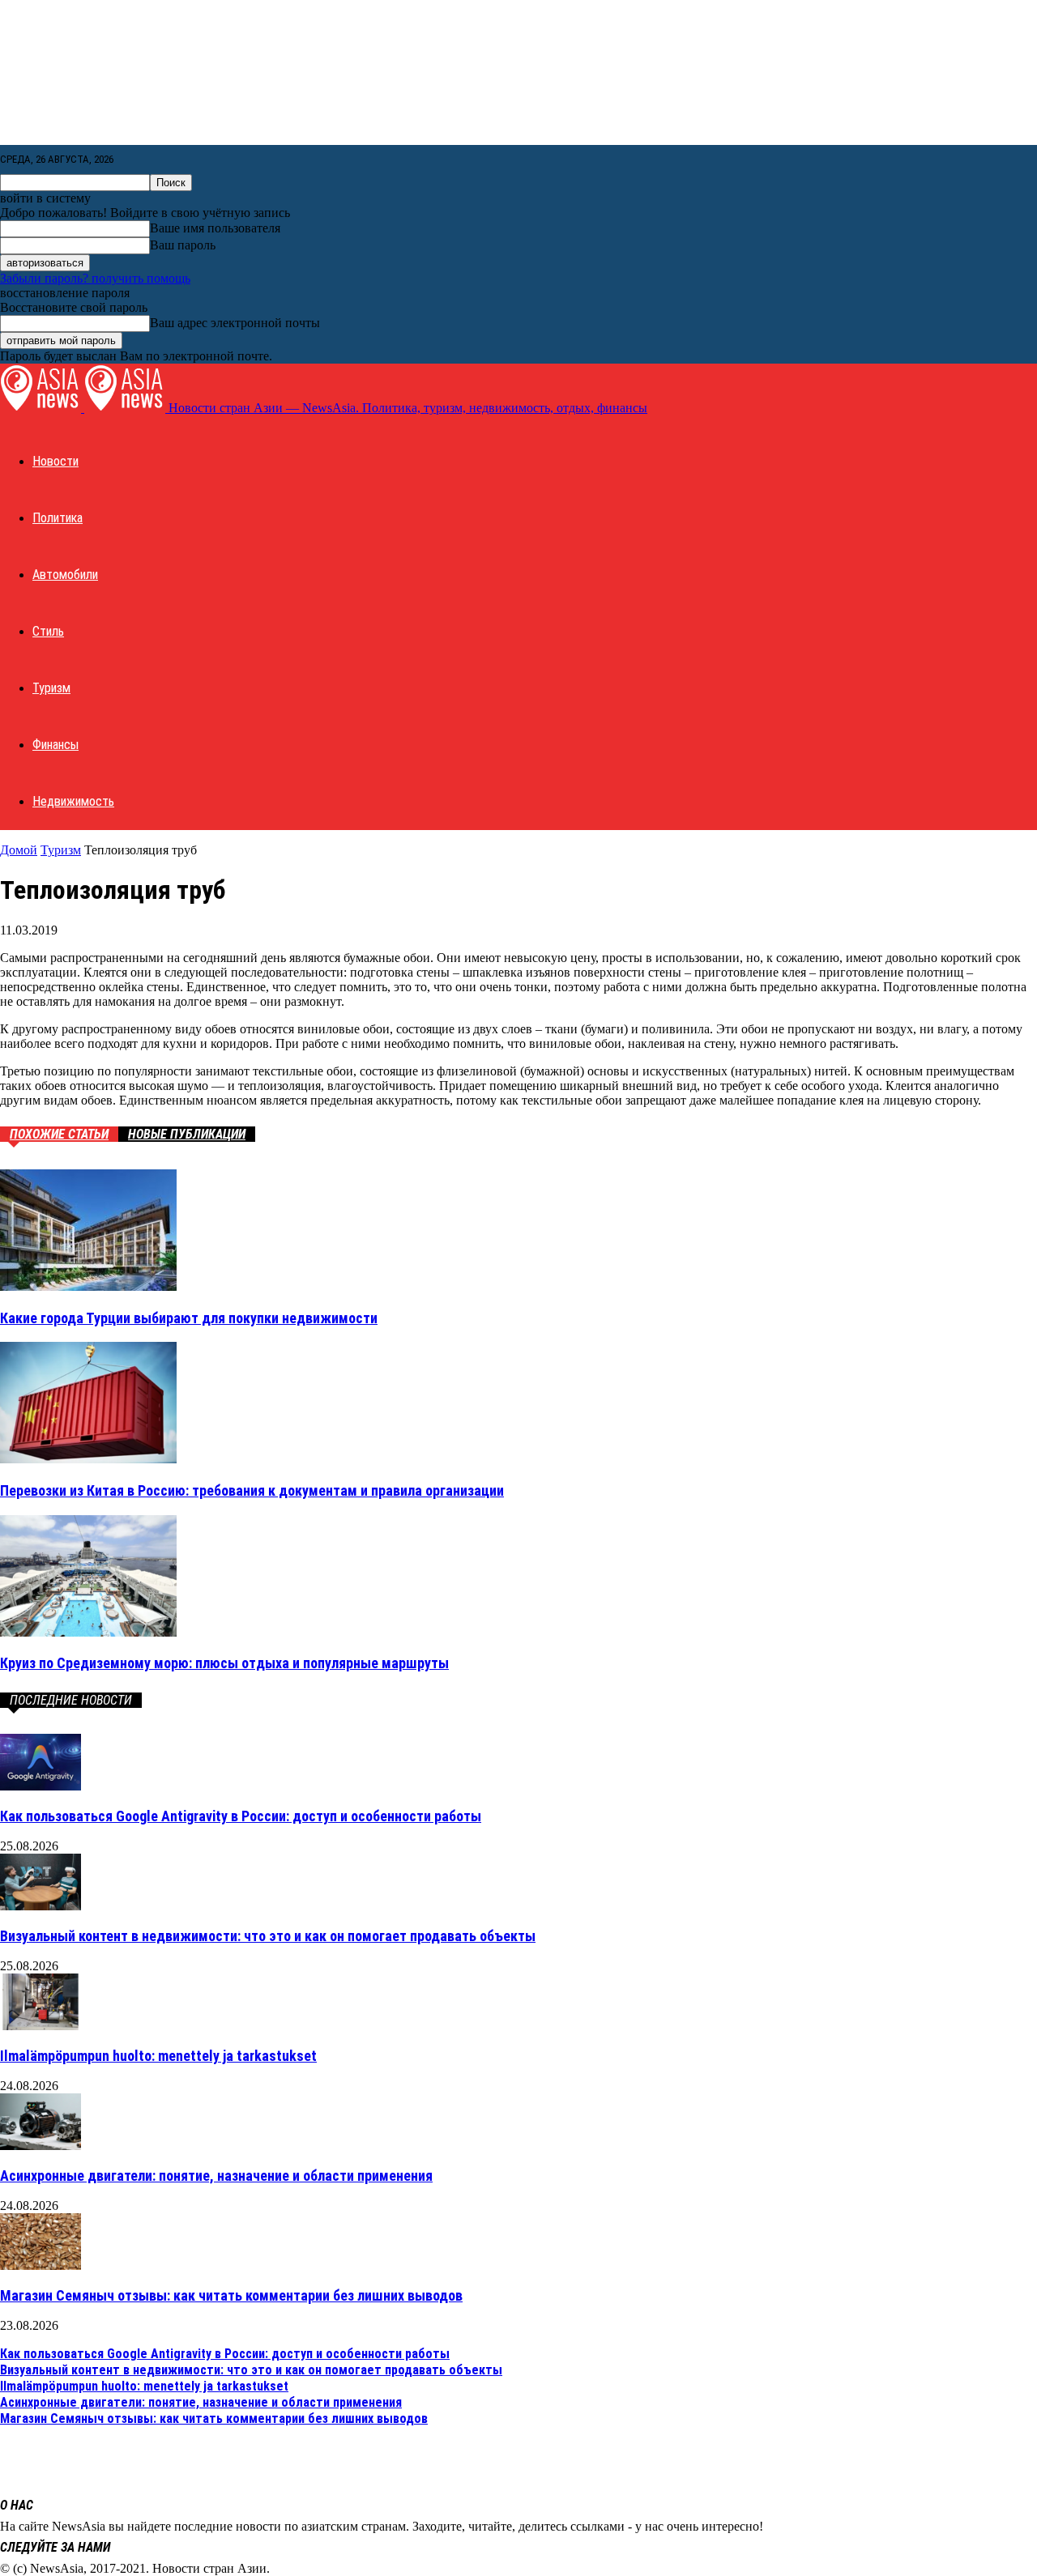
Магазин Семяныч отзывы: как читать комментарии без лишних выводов (231, 2295)
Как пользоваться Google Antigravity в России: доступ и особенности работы (241, 1816)
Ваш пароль (183, 245)
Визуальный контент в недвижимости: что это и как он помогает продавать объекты (268, 1936)
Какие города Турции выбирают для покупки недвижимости (189, 1318)
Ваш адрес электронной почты (235, 323)
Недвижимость (73, 801)
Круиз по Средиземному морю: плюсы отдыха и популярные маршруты (224, 1663)
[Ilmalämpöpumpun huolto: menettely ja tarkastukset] (41, 2026)
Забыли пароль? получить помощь (95, 278)
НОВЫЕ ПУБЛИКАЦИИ (187, 1134)
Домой (19, 850)
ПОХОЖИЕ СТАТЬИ (59, 1134)
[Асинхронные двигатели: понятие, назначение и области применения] (41, 2146)
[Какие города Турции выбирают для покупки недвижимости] (88, 1286)
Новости (55, 461)
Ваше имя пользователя (215, 228)
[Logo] (42, 408)
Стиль (48, 631)
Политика (58, 518)
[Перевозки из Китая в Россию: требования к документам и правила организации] (88, 1459)
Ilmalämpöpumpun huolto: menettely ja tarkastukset (158, 2056)
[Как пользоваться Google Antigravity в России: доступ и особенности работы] (41, 1786)
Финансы (55, 745)
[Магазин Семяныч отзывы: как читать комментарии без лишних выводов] (41, 2265)
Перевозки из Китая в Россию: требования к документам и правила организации (252, 1490)
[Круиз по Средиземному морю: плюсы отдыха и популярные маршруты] (88, 1632)
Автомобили (65, 575)
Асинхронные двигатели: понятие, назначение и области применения (216, 2176)
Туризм (51, 688)
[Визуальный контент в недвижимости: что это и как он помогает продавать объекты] (41, 1906)
